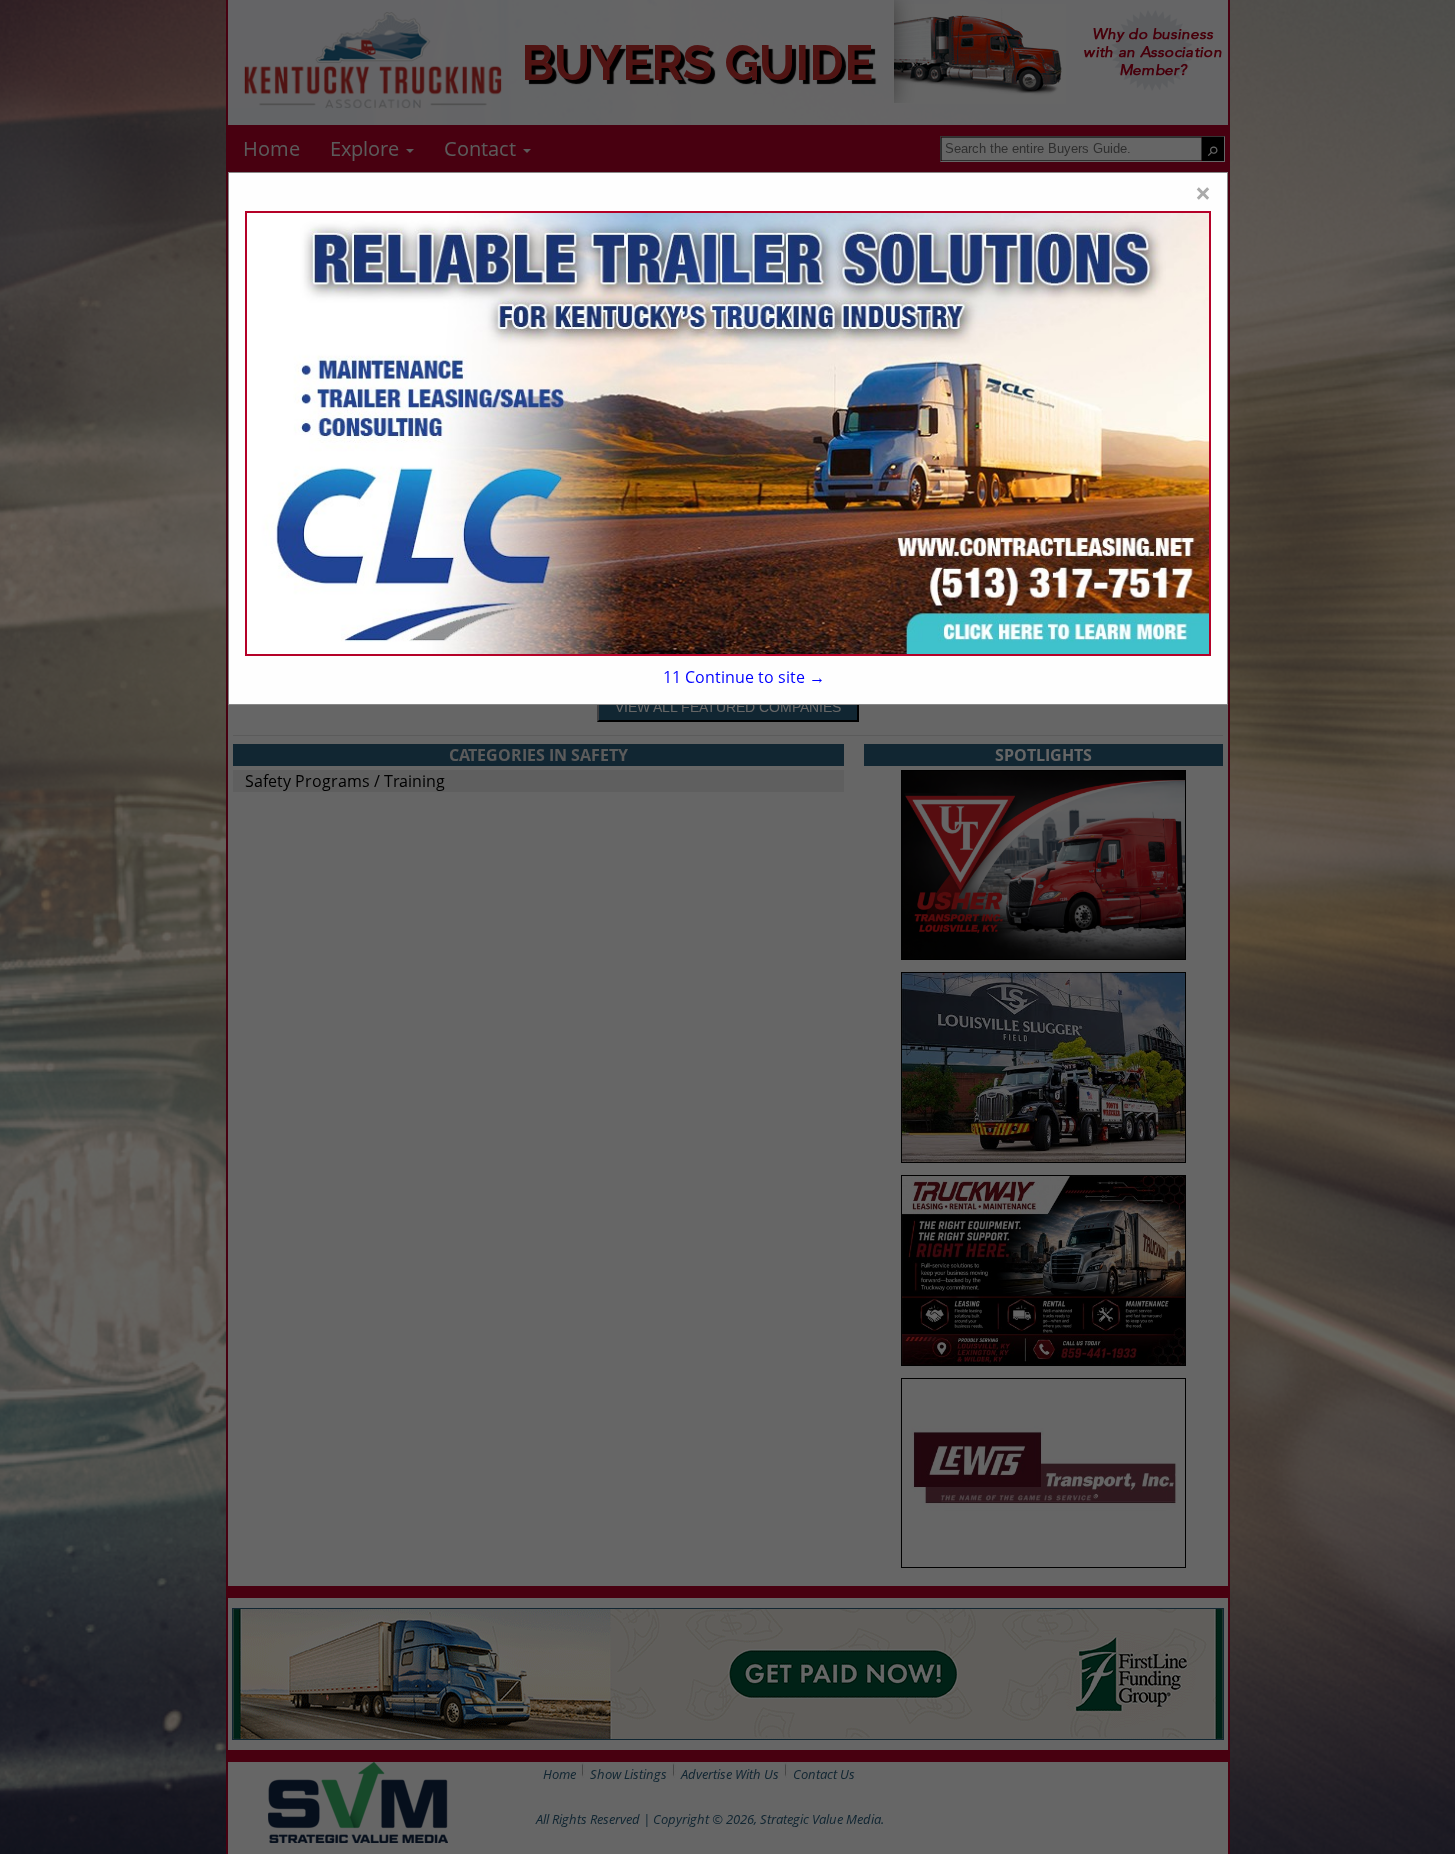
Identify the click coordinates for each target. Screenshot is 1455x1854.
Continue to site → (744, 677)
